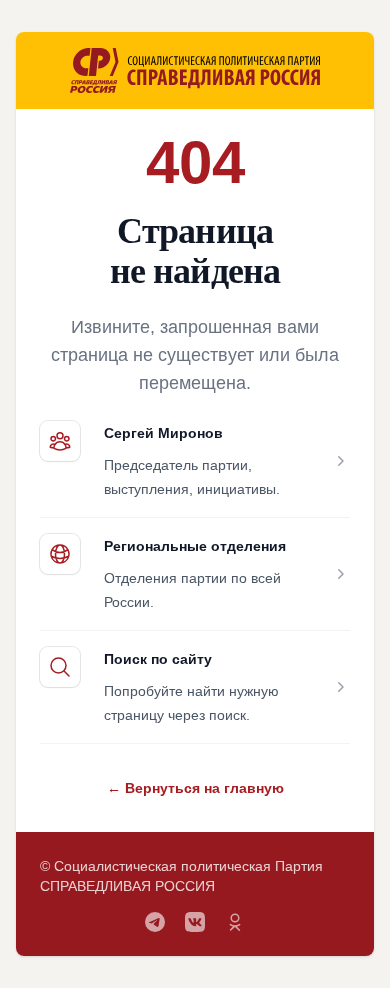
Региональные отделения (195, 546)
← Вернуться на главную (195, 788)
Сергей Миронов (163, 433)
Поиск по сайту (158, 659)
